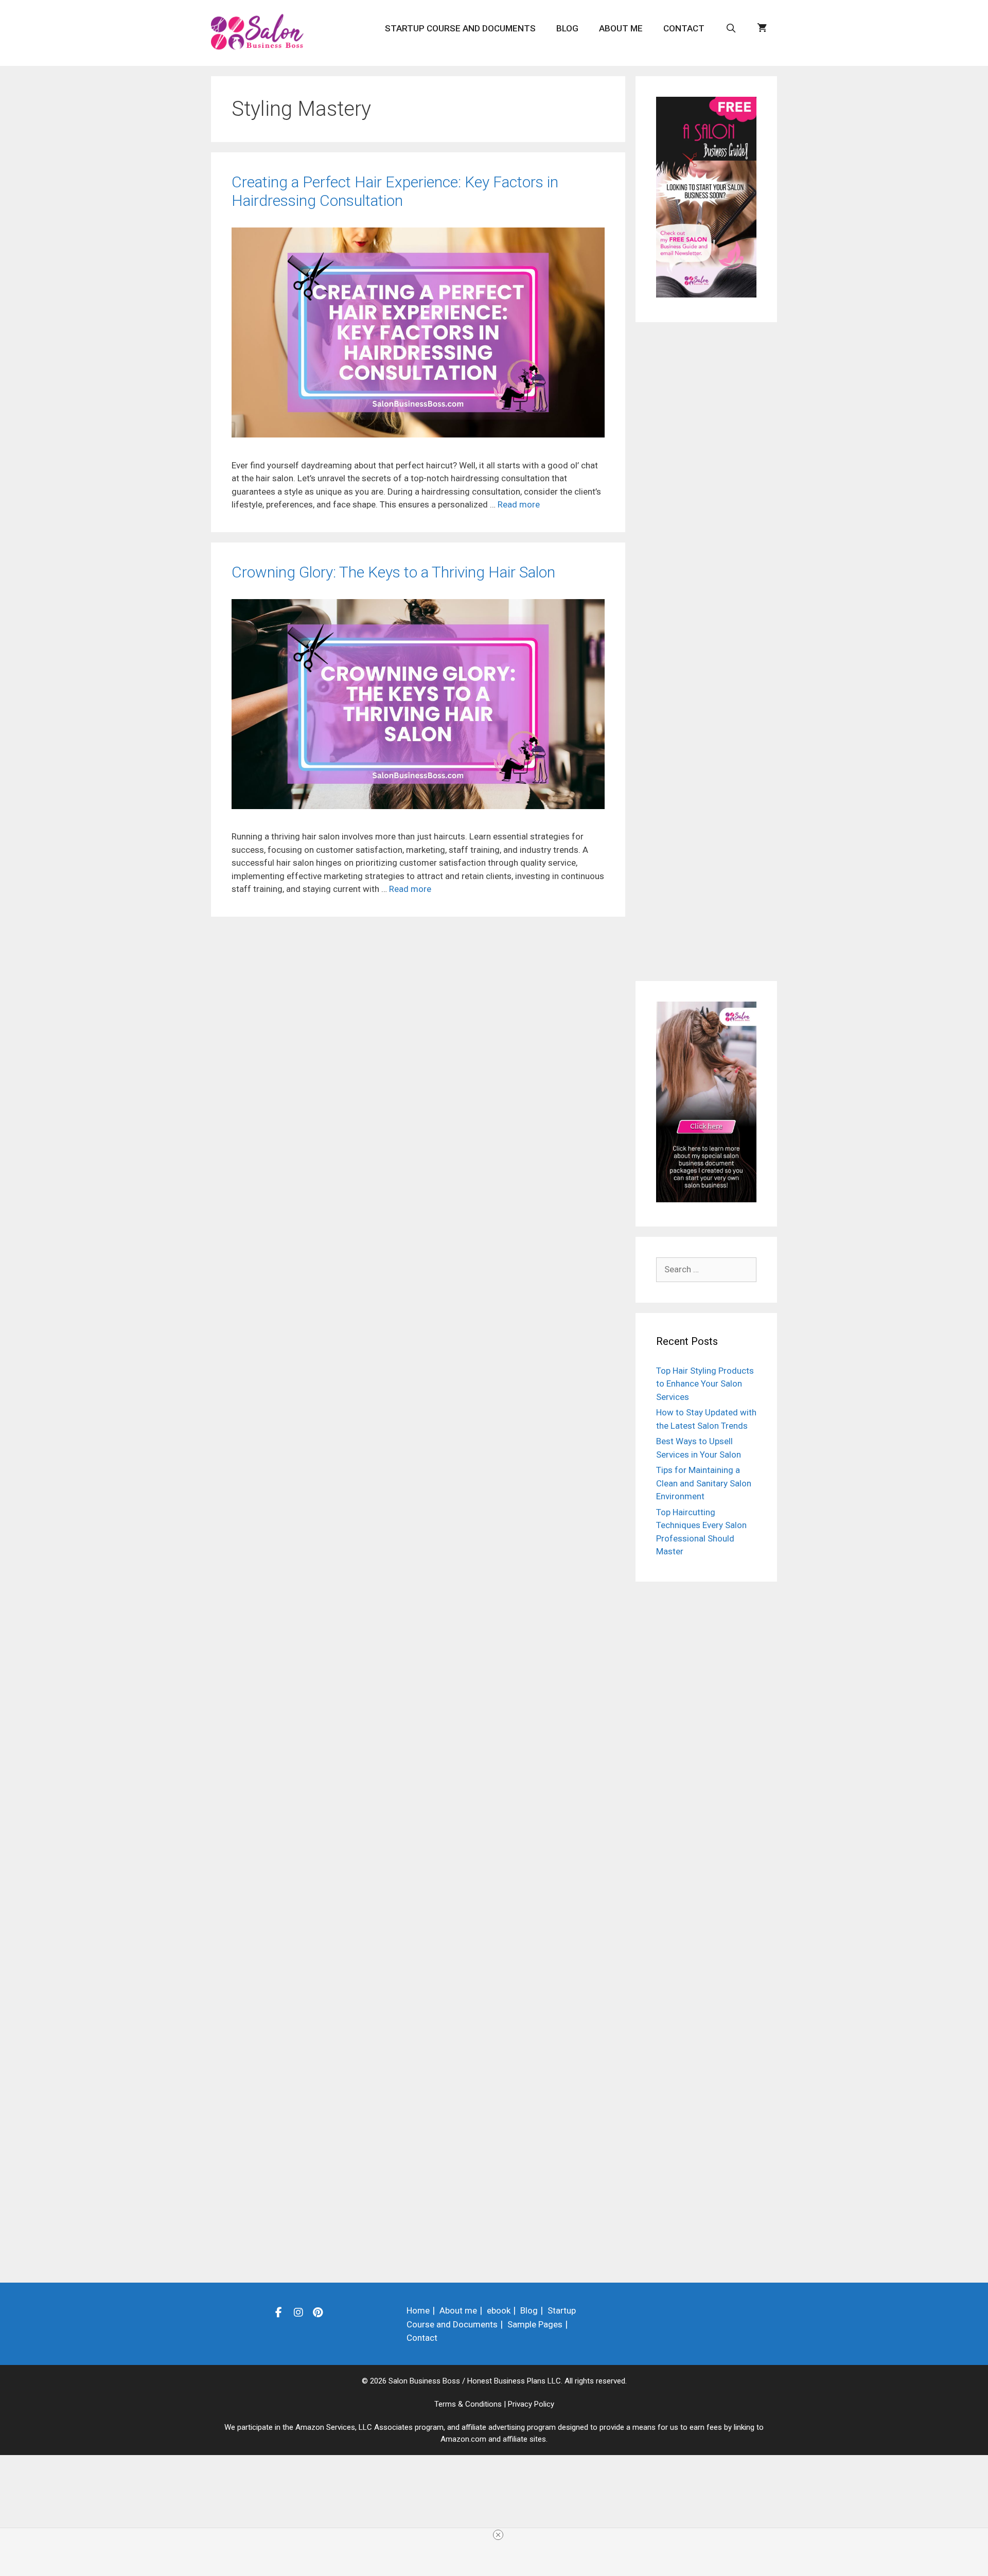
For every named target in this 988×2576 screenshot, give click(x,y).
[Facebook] (279, 2312)
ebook (499, 2310)
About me (621, 28)
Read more (519, 504)
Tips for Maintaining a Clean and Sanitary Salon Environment (704, 1483)
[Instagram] (298, 2312)
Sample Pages (535, 2324)
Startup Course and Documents (460, 28)
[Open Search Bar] (731, 28)
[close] (498, 2535)
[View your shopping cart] (762, 28)
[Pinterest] (318, 2312)
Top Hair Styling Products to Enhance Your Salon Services (705, 1384)
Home (418, 2310)
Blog (567, 28)
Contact (684, 28)
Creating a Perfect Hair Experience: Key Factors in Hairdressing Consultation (395, 191)
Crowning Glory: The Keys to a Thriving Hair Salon (393, 572)
